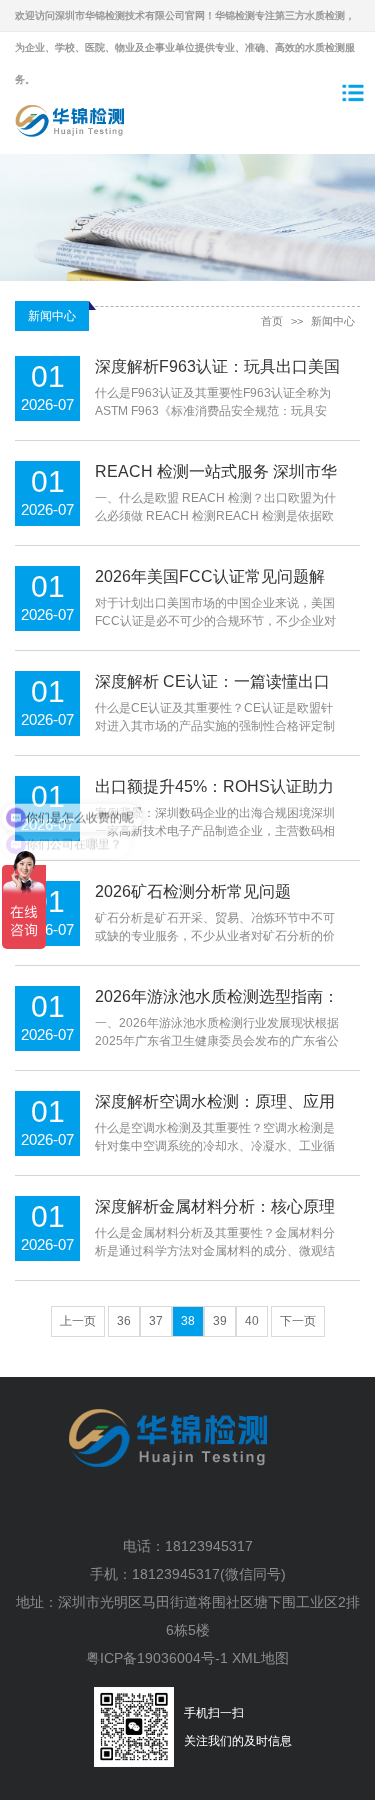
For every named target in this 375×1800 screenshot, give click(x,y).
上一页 (78, 1321)
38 (188, 1321)
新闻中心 (333, 321)
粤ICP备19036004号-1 (157, 1658)
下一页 (298, 1321)
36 (124, 1321)
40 (252, 1321)
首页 (272, 321)
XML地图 (260, 1658)
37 (156, 1321)
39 (220, 1321)
